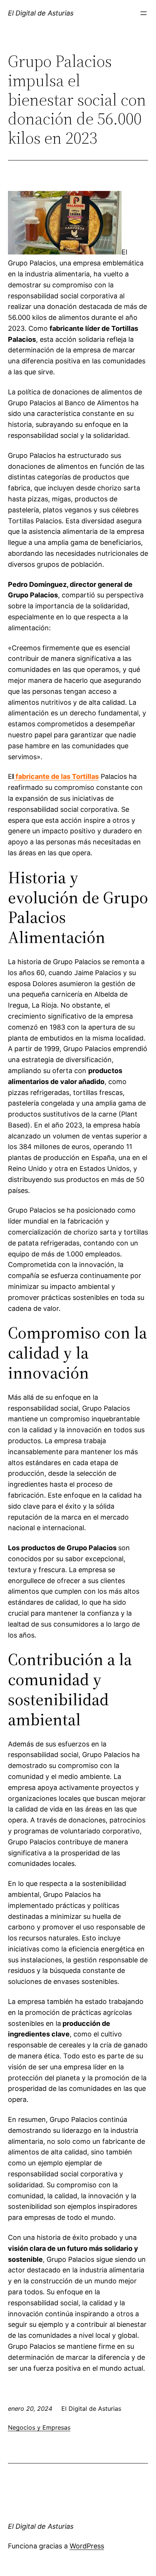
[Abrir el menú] (144, 13)
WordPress (87, 2546)
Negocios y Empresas (39, 2427)
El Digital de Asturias (41, 13)
